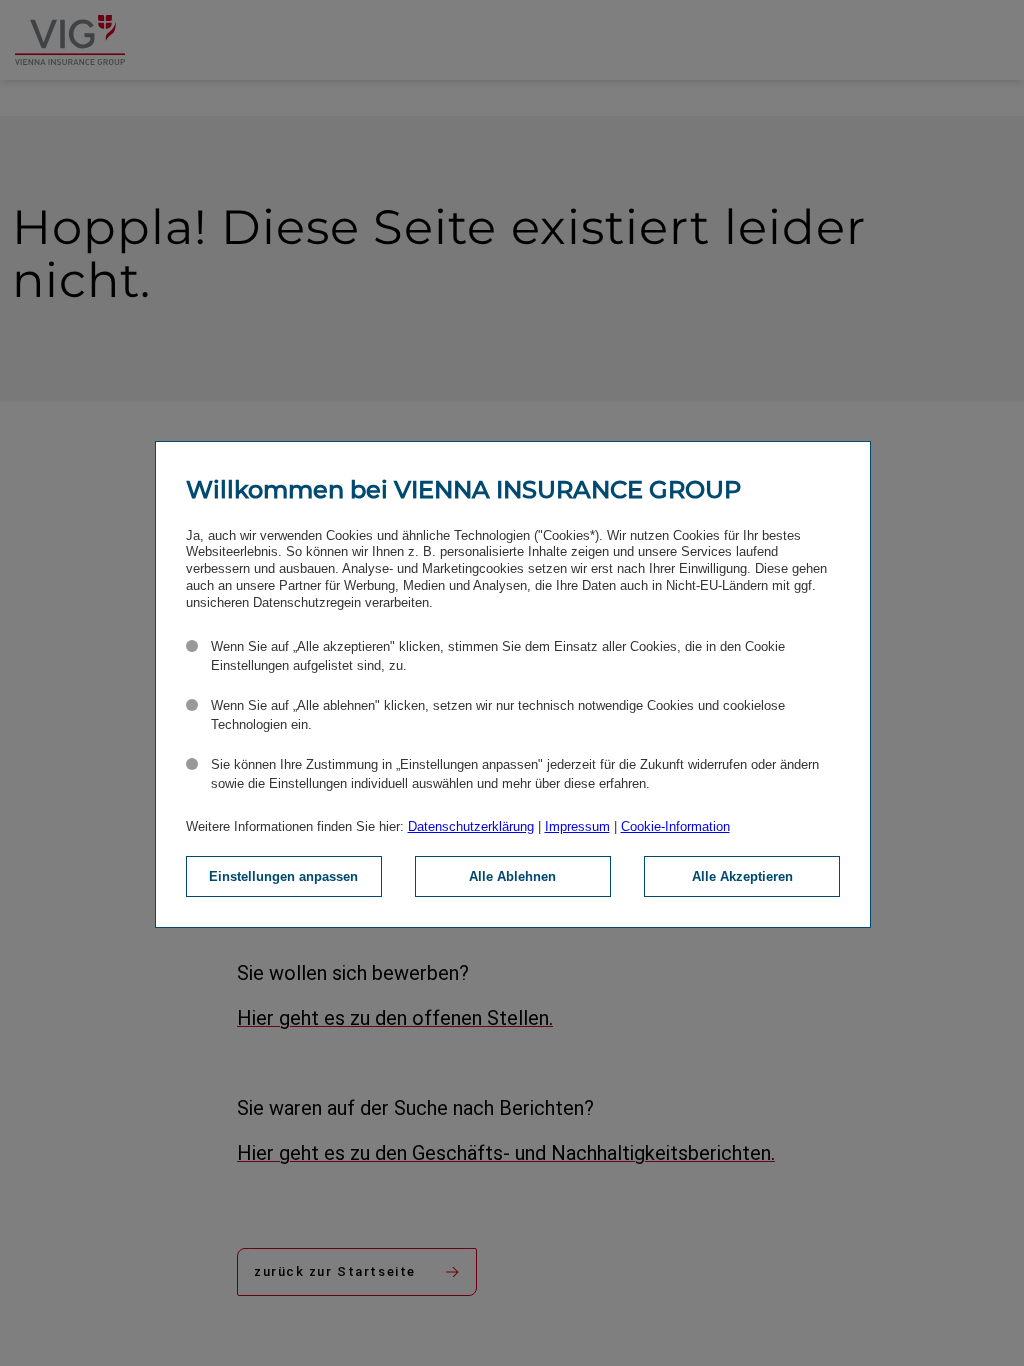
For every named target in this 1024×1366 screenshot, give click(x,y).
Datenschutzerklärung (471, 826)
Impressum (577, 826)
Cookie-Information (675, 826)
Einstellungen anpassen (283, 876)
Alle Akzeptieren (742, 876)
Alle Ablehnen (512, 876)
